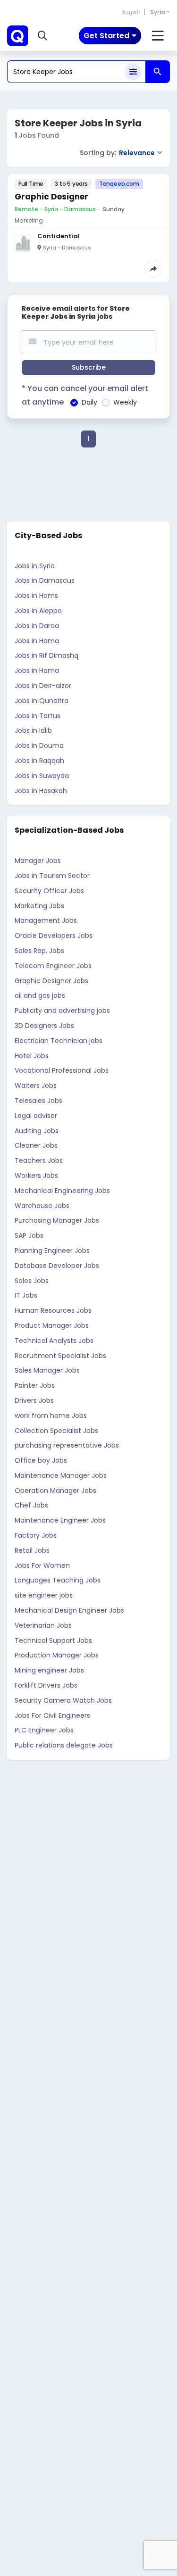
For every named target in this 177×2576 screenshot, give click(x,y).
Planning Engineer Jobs (52, 1251)
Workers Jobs (36, 1176)
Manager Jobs (38, 861)
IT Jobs (26, 1295)
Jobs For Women (42, 1565)
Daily (89, 402)
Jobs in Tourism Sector (52, 876)
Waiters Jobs (36, 1085)
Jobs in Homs (36, 596)
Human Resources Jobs (53, 1310)
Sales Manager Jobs (47, 1370)
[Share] (153, 269)
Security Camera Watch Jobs (63, 1700)
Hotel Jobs (32, 1056)
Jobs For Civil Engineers (52, 1715)
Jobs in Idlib (33, 730)
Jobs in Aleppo (38, 611)
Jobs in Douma (39, 745)
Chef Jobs (31, 1505)
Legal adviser (36, 1116)
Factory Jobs (36, 1535)
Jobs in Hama (37, 641)
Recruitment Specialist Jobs (60, 1356)
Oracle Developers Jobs (54, 936)
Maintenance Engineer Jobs (60, 1520)
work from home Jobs (51, 1416)
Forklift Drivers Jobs (46, 1685)
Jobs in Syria (35, 566)
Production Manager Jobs (57, 1655)
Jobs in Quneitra (42, 701)
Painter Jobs (35, 1385)
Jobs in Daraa (37, 626)
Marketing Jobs (39, 906)
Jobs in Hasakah (41, 791)
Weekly (125, 402)
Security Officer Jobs (49, 891)
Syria (158, 12)
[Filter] (133, 72)
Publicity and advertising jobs (62, 1011)
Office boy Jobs (41, 1460)
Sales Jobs (32, 1281)
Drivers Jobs (34, 1400)
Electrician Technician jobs (59, 1041)
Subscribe (89, 367)
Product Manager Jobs (52, 1325)
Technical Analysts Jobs (54, 1341)
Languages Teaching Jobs (58, 1580)
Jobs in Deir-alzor (43, 686)
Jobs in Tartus (38, 716)
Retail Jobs (32, 1550)
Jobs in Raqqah (39, 761)
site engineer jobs (44, 1595)
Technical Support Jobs (53, 1640)
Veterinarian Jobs (43, 1625)
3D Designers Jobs (44, 1026)
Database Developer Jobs (57, 1266)
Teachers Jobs (39, 1160)
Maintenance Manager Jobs (61, 1475)
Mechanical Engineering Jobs (62, 1191)
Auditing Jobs (37, 1131)
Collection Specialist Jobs (56, 1431)
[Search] (158, 72)
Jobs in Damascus (45, 580)
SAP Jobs (29, 1235)
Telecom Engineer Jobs (53, 966)
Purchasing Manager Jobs (57, 1220)
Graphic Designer (51, 197)
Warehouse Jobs (42, 1206)
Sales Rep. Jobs (39, 951)
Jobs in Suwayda (42, 776)
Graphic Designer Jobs (51, 981)
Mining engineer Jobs (49, 1670)
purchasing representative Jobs (67, 1445)
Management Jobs (46, 920)
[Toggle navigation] (158, 36)
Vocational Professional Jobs (62, 1070)
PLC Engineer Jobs (44, 1730)
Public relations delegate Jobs (64, 1745)
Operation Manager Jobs (55, 1491)
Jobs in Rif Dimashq (46, 655)
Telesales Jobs (38, 1101)
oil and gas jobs (40, 995)
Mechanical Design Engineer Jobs (69, 1610)
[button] (42, 36)
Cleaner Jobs (36, 1145)
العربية (131, 12)
